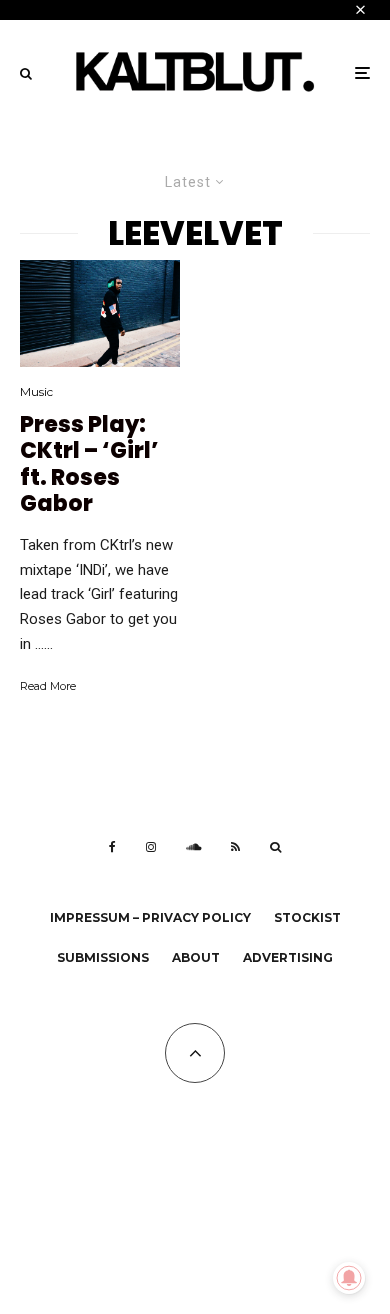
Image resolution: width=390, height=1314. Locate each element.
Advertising (288, 957)
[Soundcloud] (193, 847)
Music (36, 391)
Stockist (307, 917)
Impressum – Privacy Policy (150, 917)
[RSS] (235, 847)
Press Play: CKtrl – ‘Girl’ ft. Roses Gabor (89, 465)
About (196, 957)
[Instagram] (151, 847)
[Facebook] (112, 847)
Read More (48, 686)
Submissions (103, 957)
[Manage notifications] (349, 1278)
